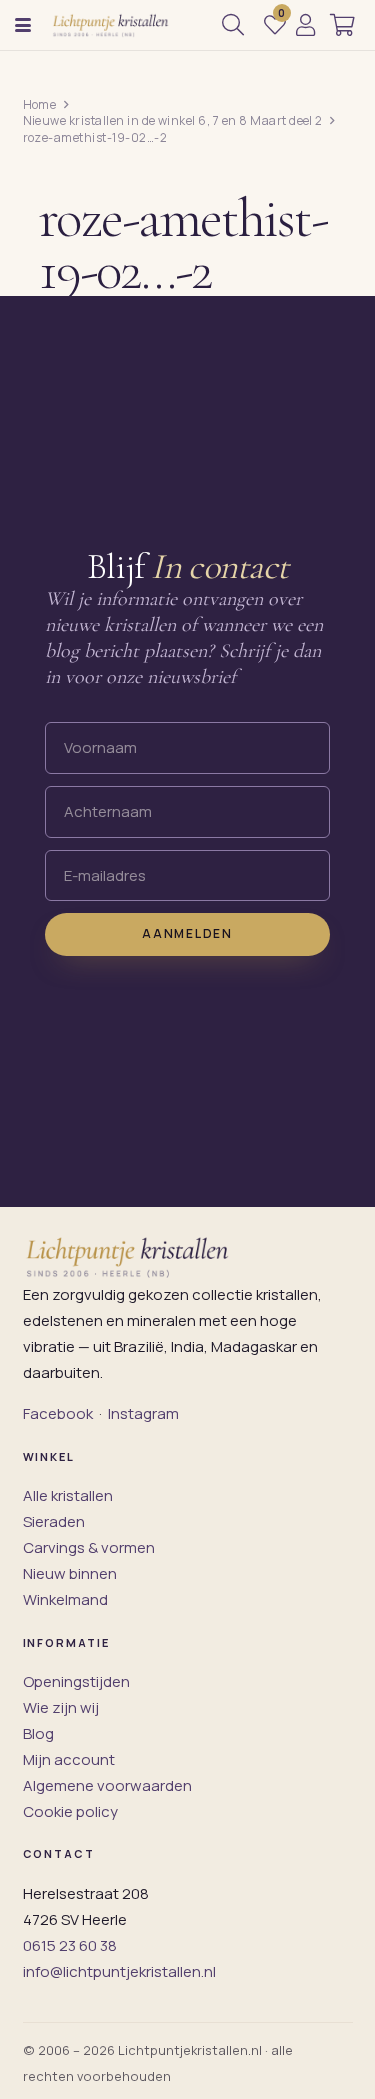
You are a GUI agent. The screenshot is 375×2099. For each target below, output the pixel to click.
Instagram (143, 1413)
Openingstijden (76, 1681)
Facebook (58, 1413)
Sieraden (54, 1521)
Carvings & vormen (89, 1547)
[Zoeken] (233, 25)
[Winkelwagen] (342, 25)
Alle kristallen (68, 1495)
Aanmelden (187, 933)
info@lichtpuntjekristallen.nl (119, 1971)
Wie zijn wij (61, 1707)
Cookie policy (70, 1811)
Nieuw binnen (70, 1573)
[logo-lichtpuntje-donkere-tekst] (111, 25)
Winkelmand (65, 1599)
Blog (38, 1733)
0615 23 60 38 (70, 1945)
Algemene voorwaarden (107, 1785)
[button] (23, 25)
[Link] (305, 25)
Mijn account (69, 1759)
